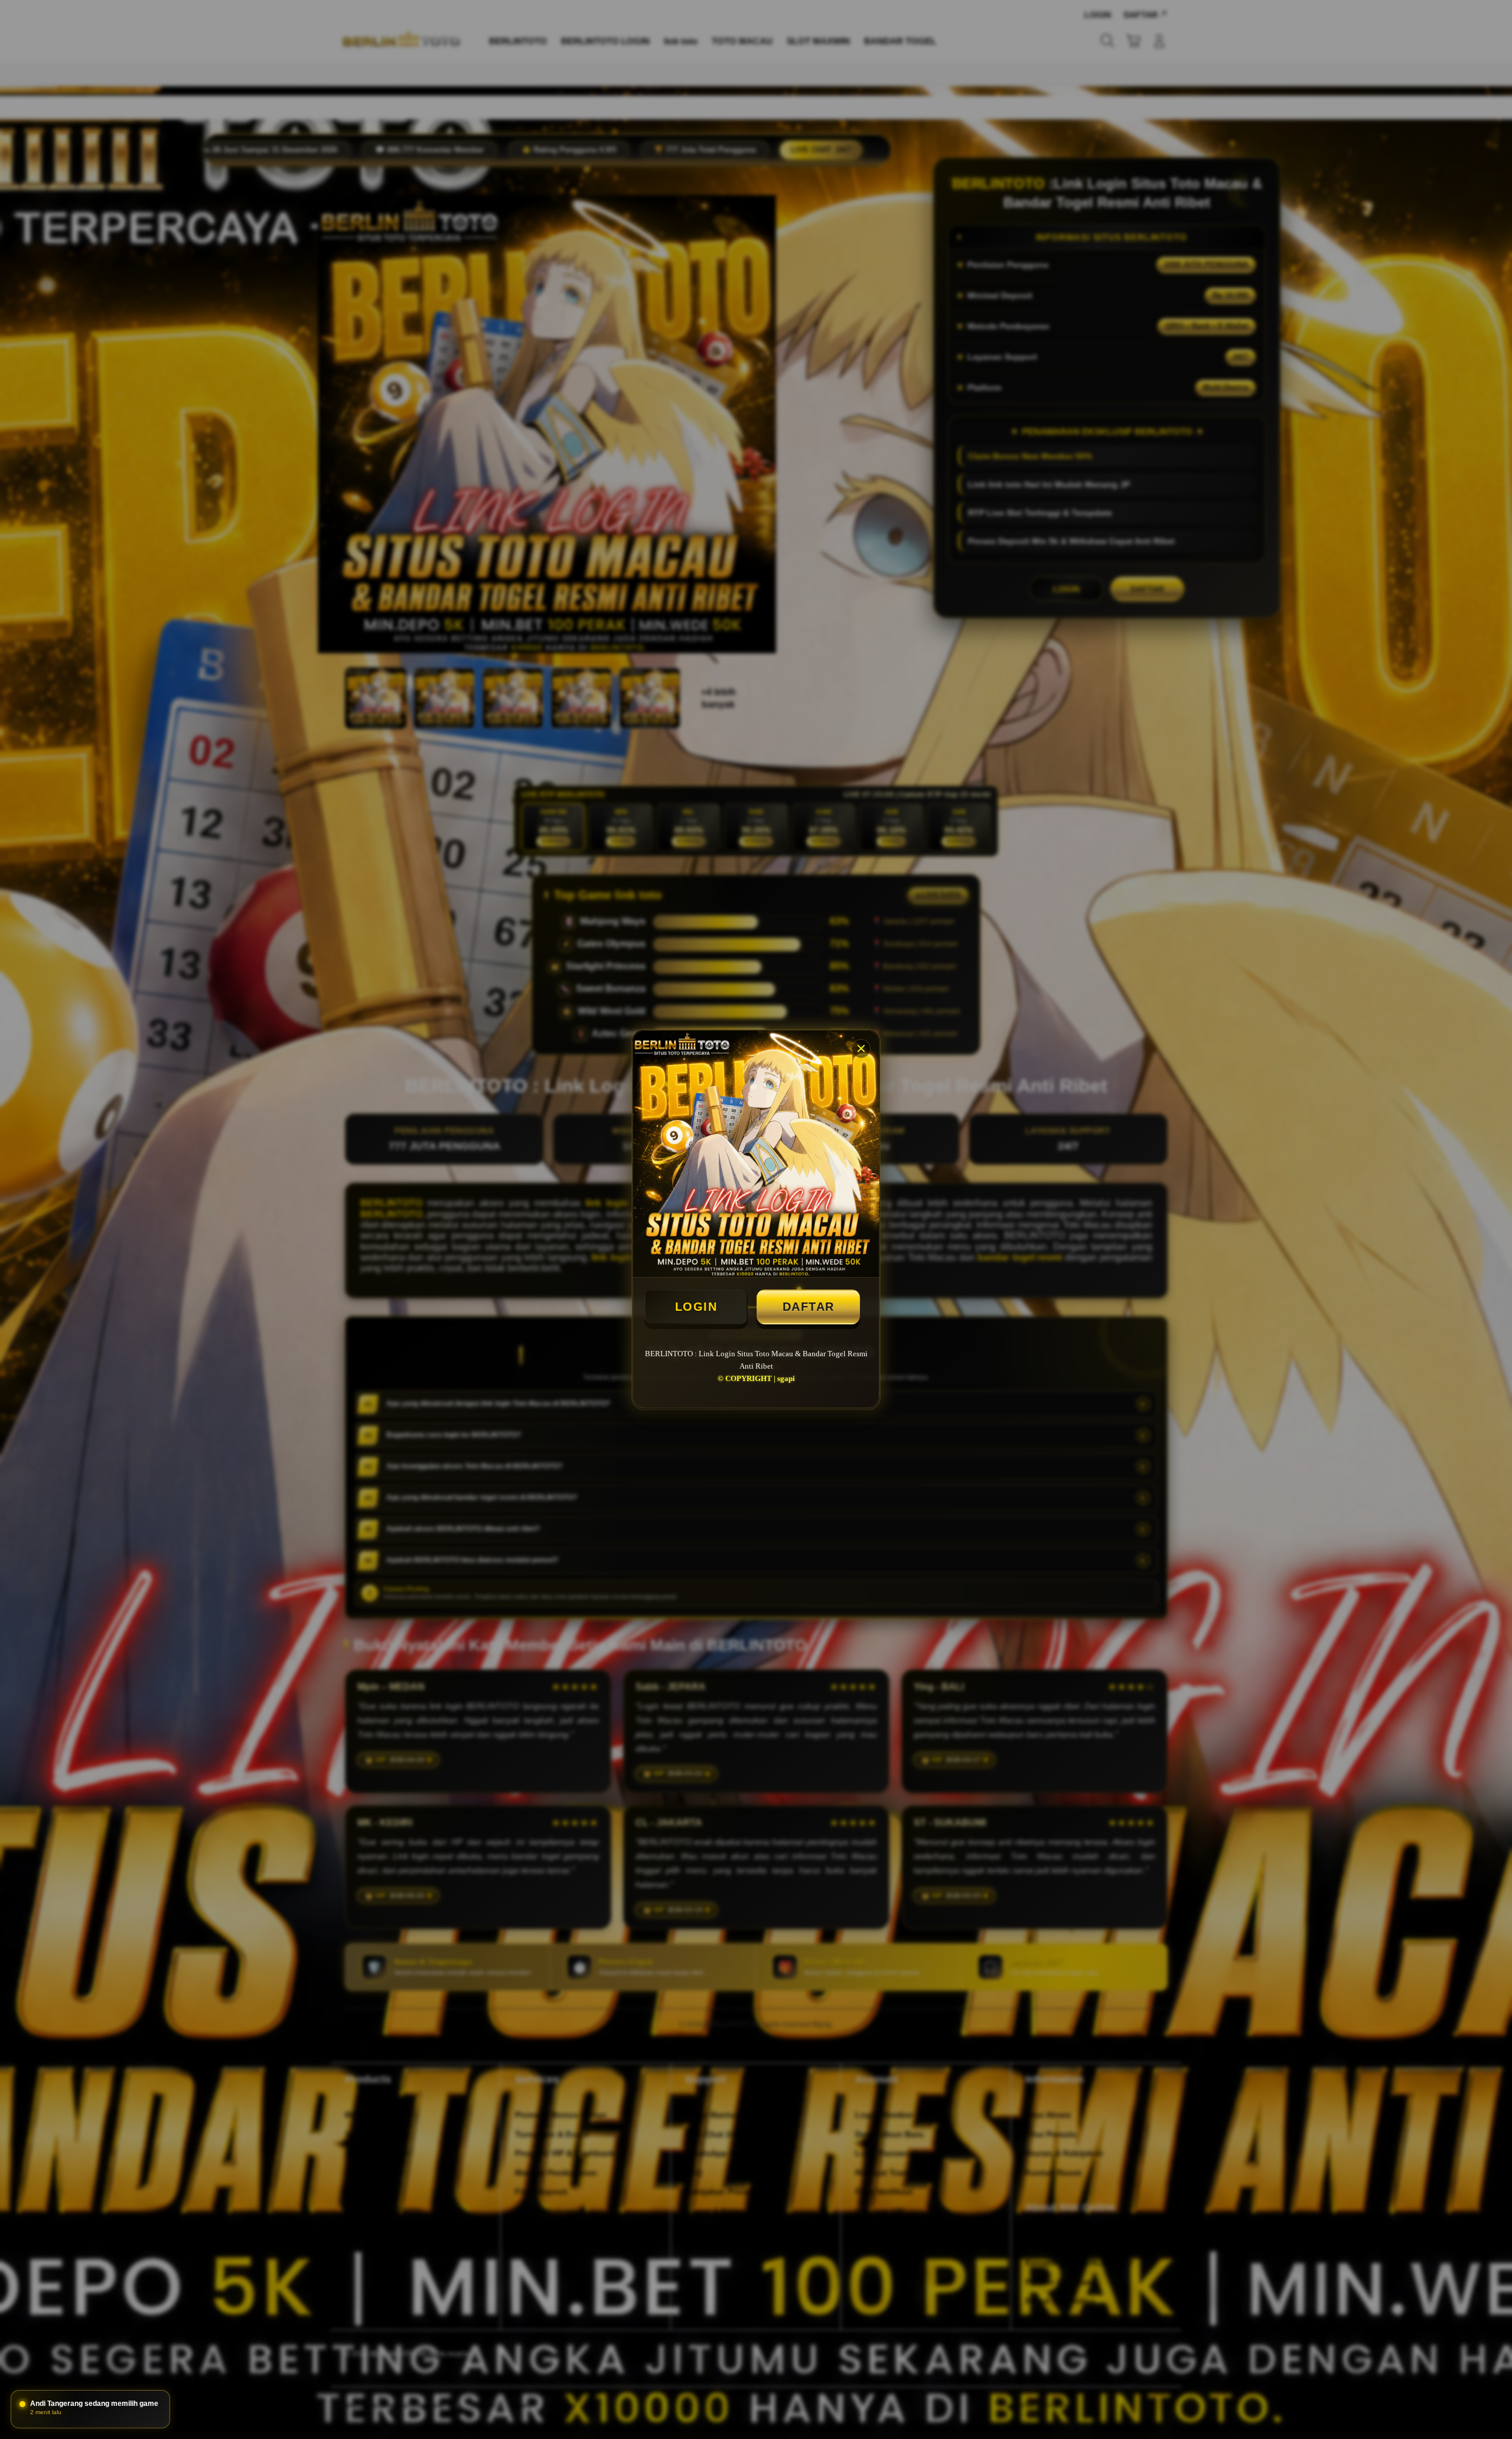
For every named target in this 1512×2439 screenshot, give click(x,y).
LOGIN (696, 1307)
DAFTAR (809, 1307)
